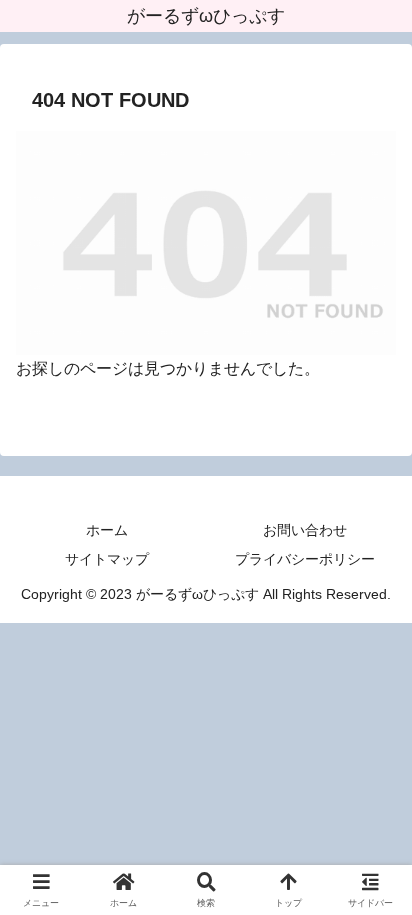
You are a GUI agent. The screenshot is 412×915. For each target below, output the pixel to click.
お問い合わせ (305, 530)
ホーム (107, 530)
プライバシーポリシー (305, 559)
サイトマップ (107, 559)
